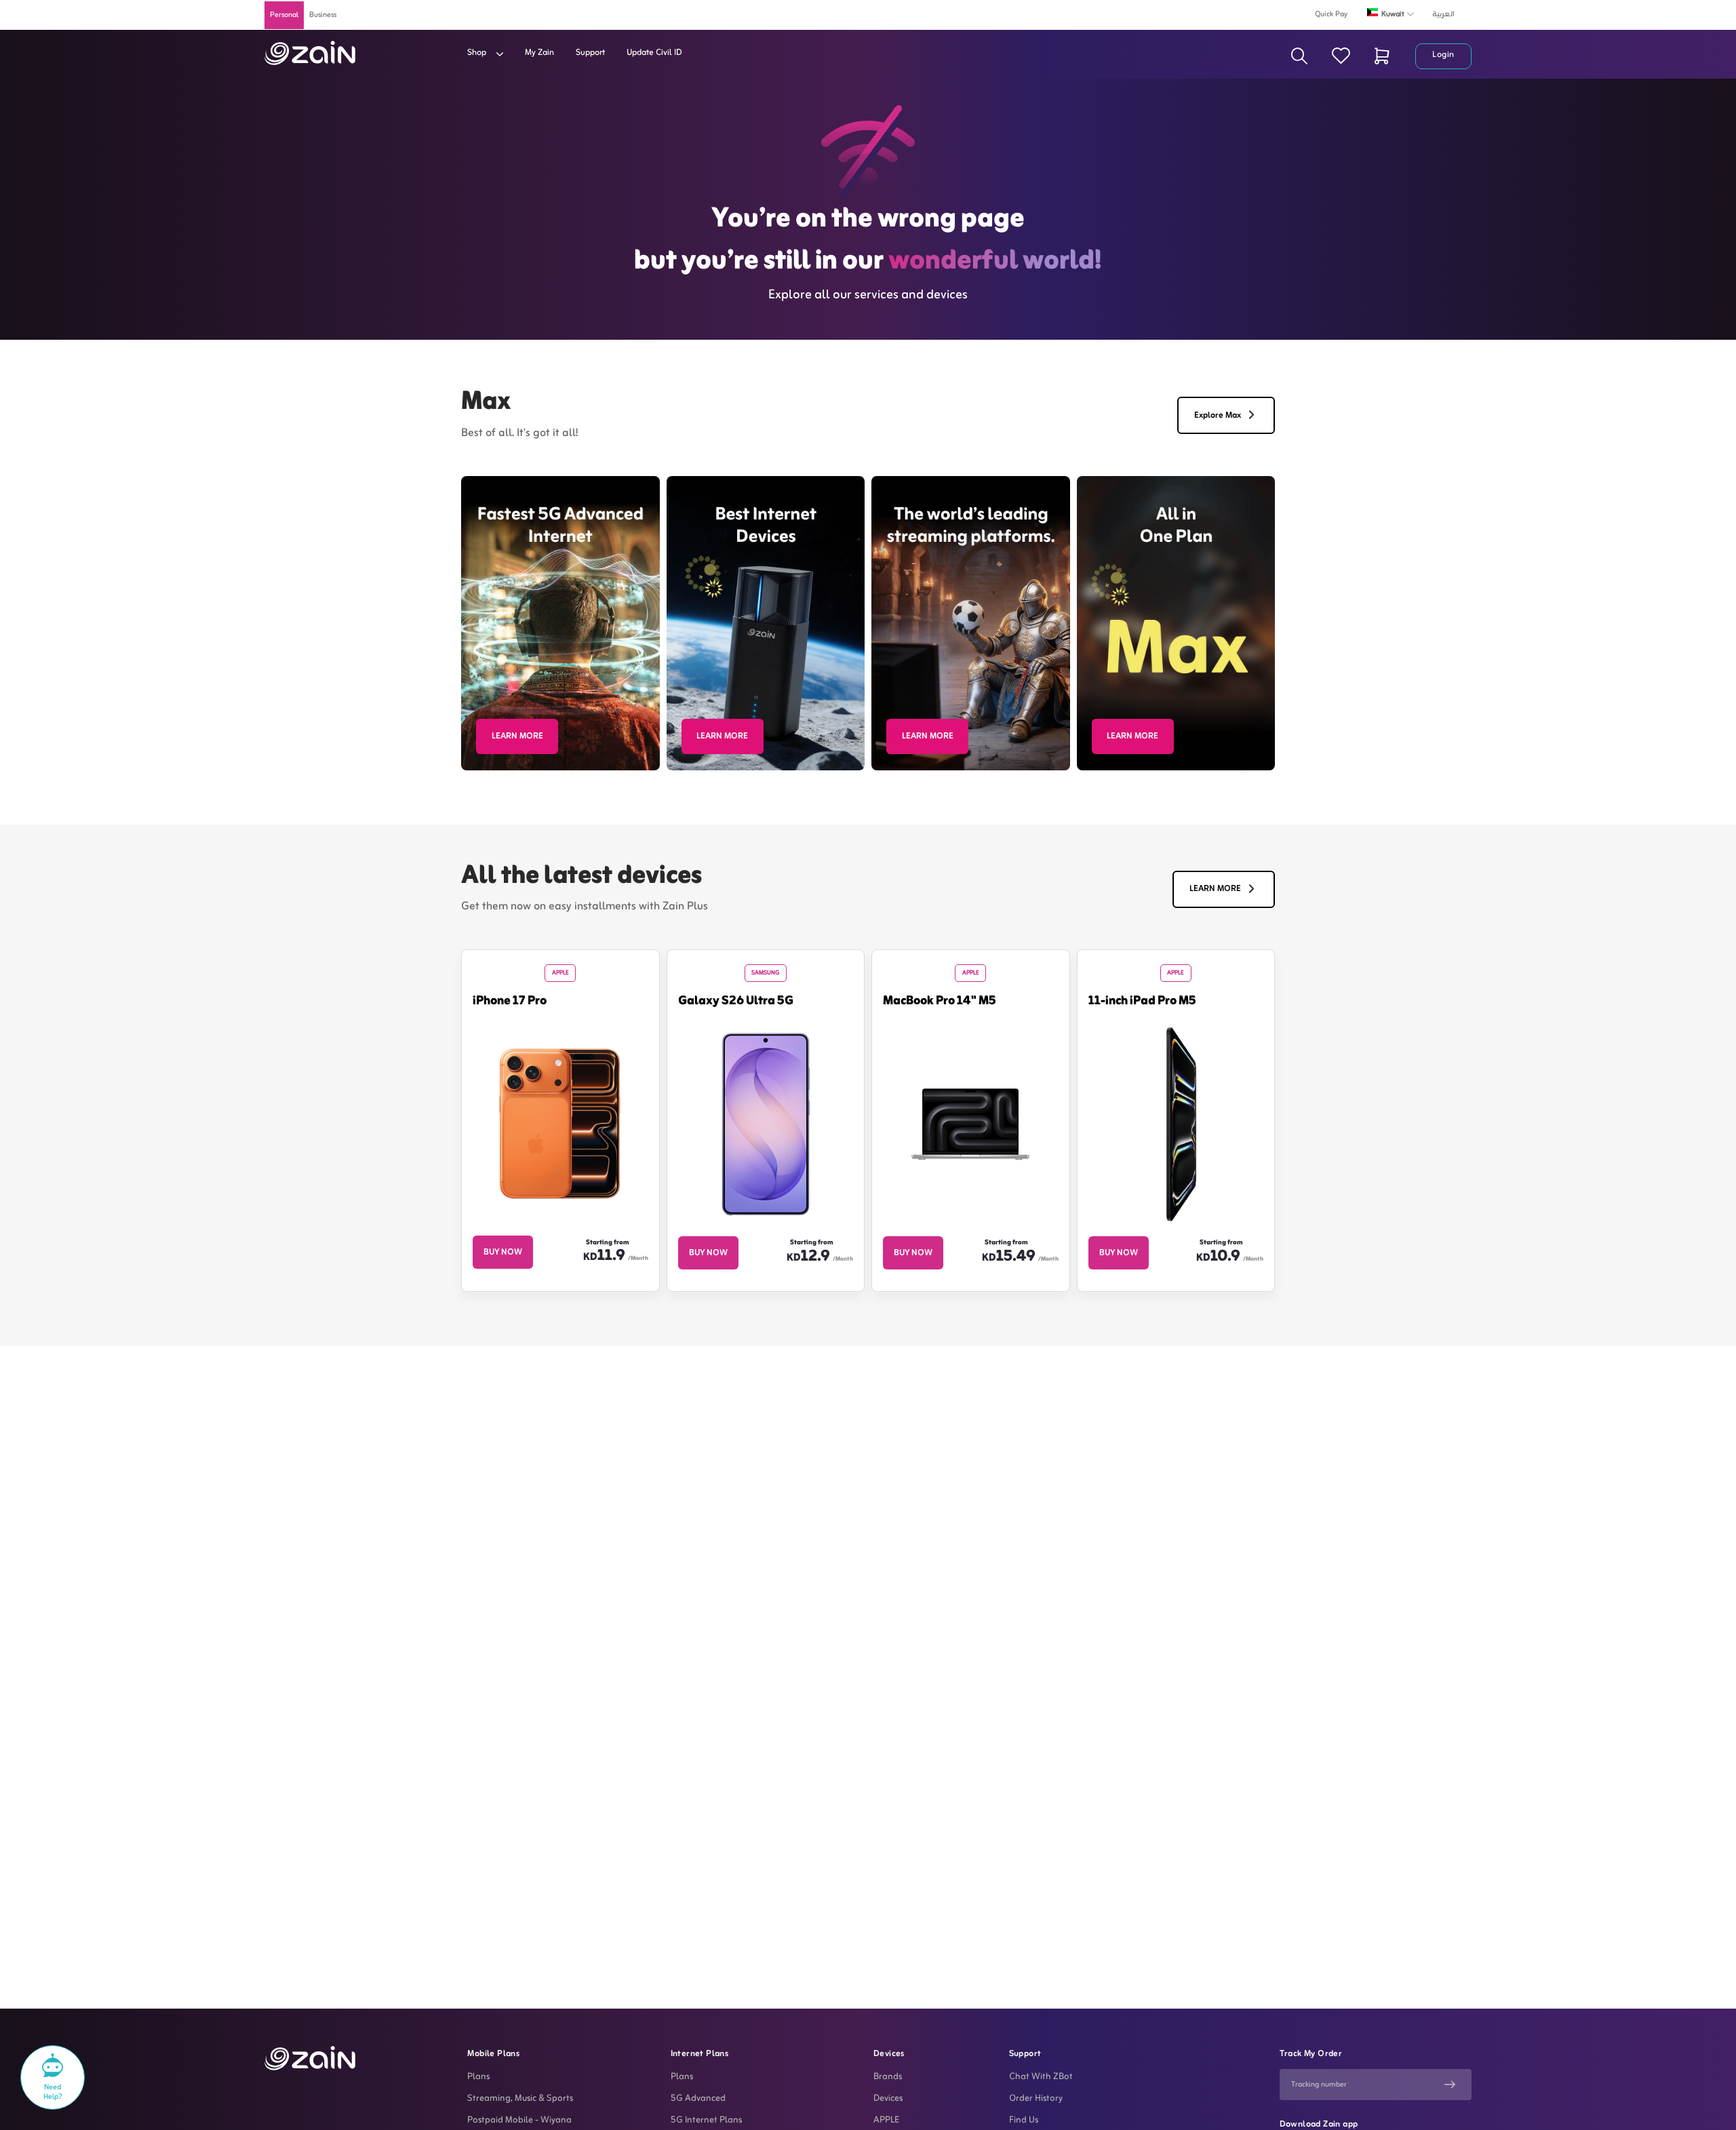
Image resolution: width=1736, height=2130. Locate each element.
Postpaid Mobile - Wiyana (519, 2121)
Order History (1036, 2099)
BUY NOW (503, 1253)
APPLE (886, 2121)
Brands (888, 2077)
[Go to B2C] (310, 53)
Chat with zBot (1041, 2077)
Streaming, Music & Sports (520, 2099)
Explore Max (1218, 416)
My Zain (539, 53)
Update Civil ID (654, 53)
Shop (478, 53)
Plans (478, 2077)
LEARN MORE (517, 736)
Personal (284, 15)
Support (590, 53)
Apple (560, 973)
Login (1443, 55)
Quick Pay (1331, 14)
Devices (888, 2099)
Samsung (765, 973)
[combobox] (1395, 14)
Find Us (1024, 2121)
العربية (1443, 14)
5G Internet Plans (706, 2121)
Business (323, 15)
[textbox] (1395, 12)
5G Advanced (698, 2099)
